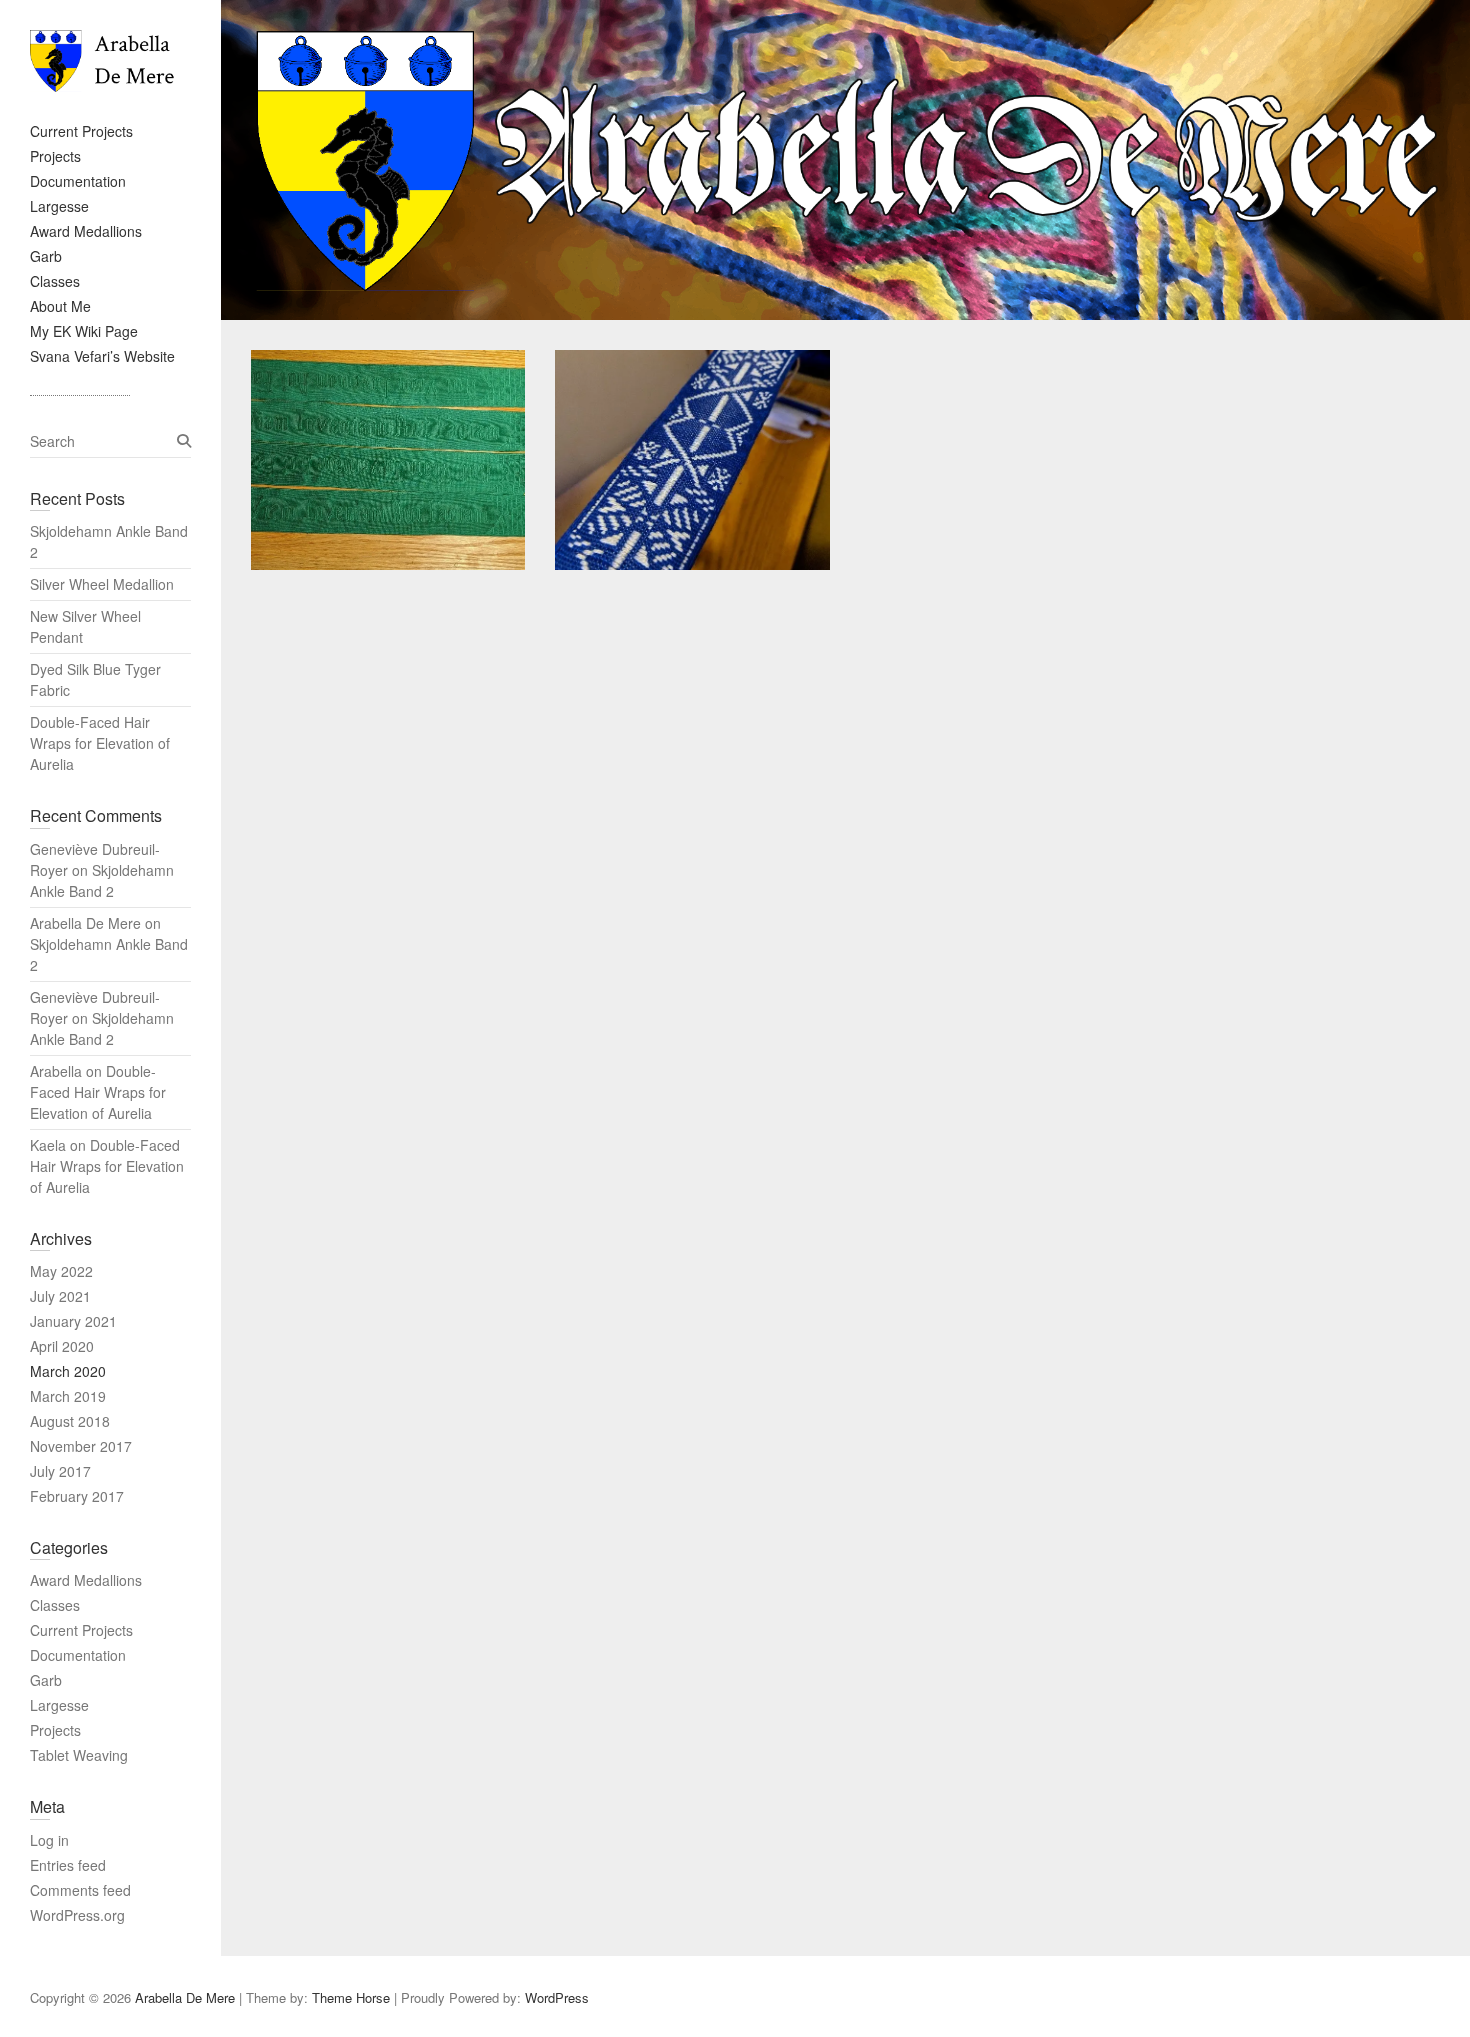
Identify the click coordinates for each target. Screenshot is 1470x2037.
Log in (49, 1840)
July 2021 (60, 1296)
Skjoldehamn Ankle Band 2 (102, 880)
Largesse (59, 206)
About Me (60, 306)
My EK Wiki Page (84, 331)
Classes (55, 281)
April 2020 (62, 1346)
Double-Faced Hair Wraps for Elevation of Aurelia (100, 743)
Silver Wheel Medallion (102, 584)
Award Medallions (86, 231)
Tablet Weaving (79, 1755)
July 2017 (60, 1471)
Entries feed (68, 1865)
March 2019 (68, 1396)
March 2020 (68, 1371)
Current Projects (81, 131)
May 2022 (61, 1271)
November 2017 (81, 1446)
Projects (55, 156)
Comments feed (80, 1890)
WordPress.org (77, 1915)
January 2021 (73, 1321)
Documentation (78, 181)
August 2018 (70, 1421)
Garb (46, 256)
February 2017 (77, 1496)
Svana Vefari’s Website (102, 356)
